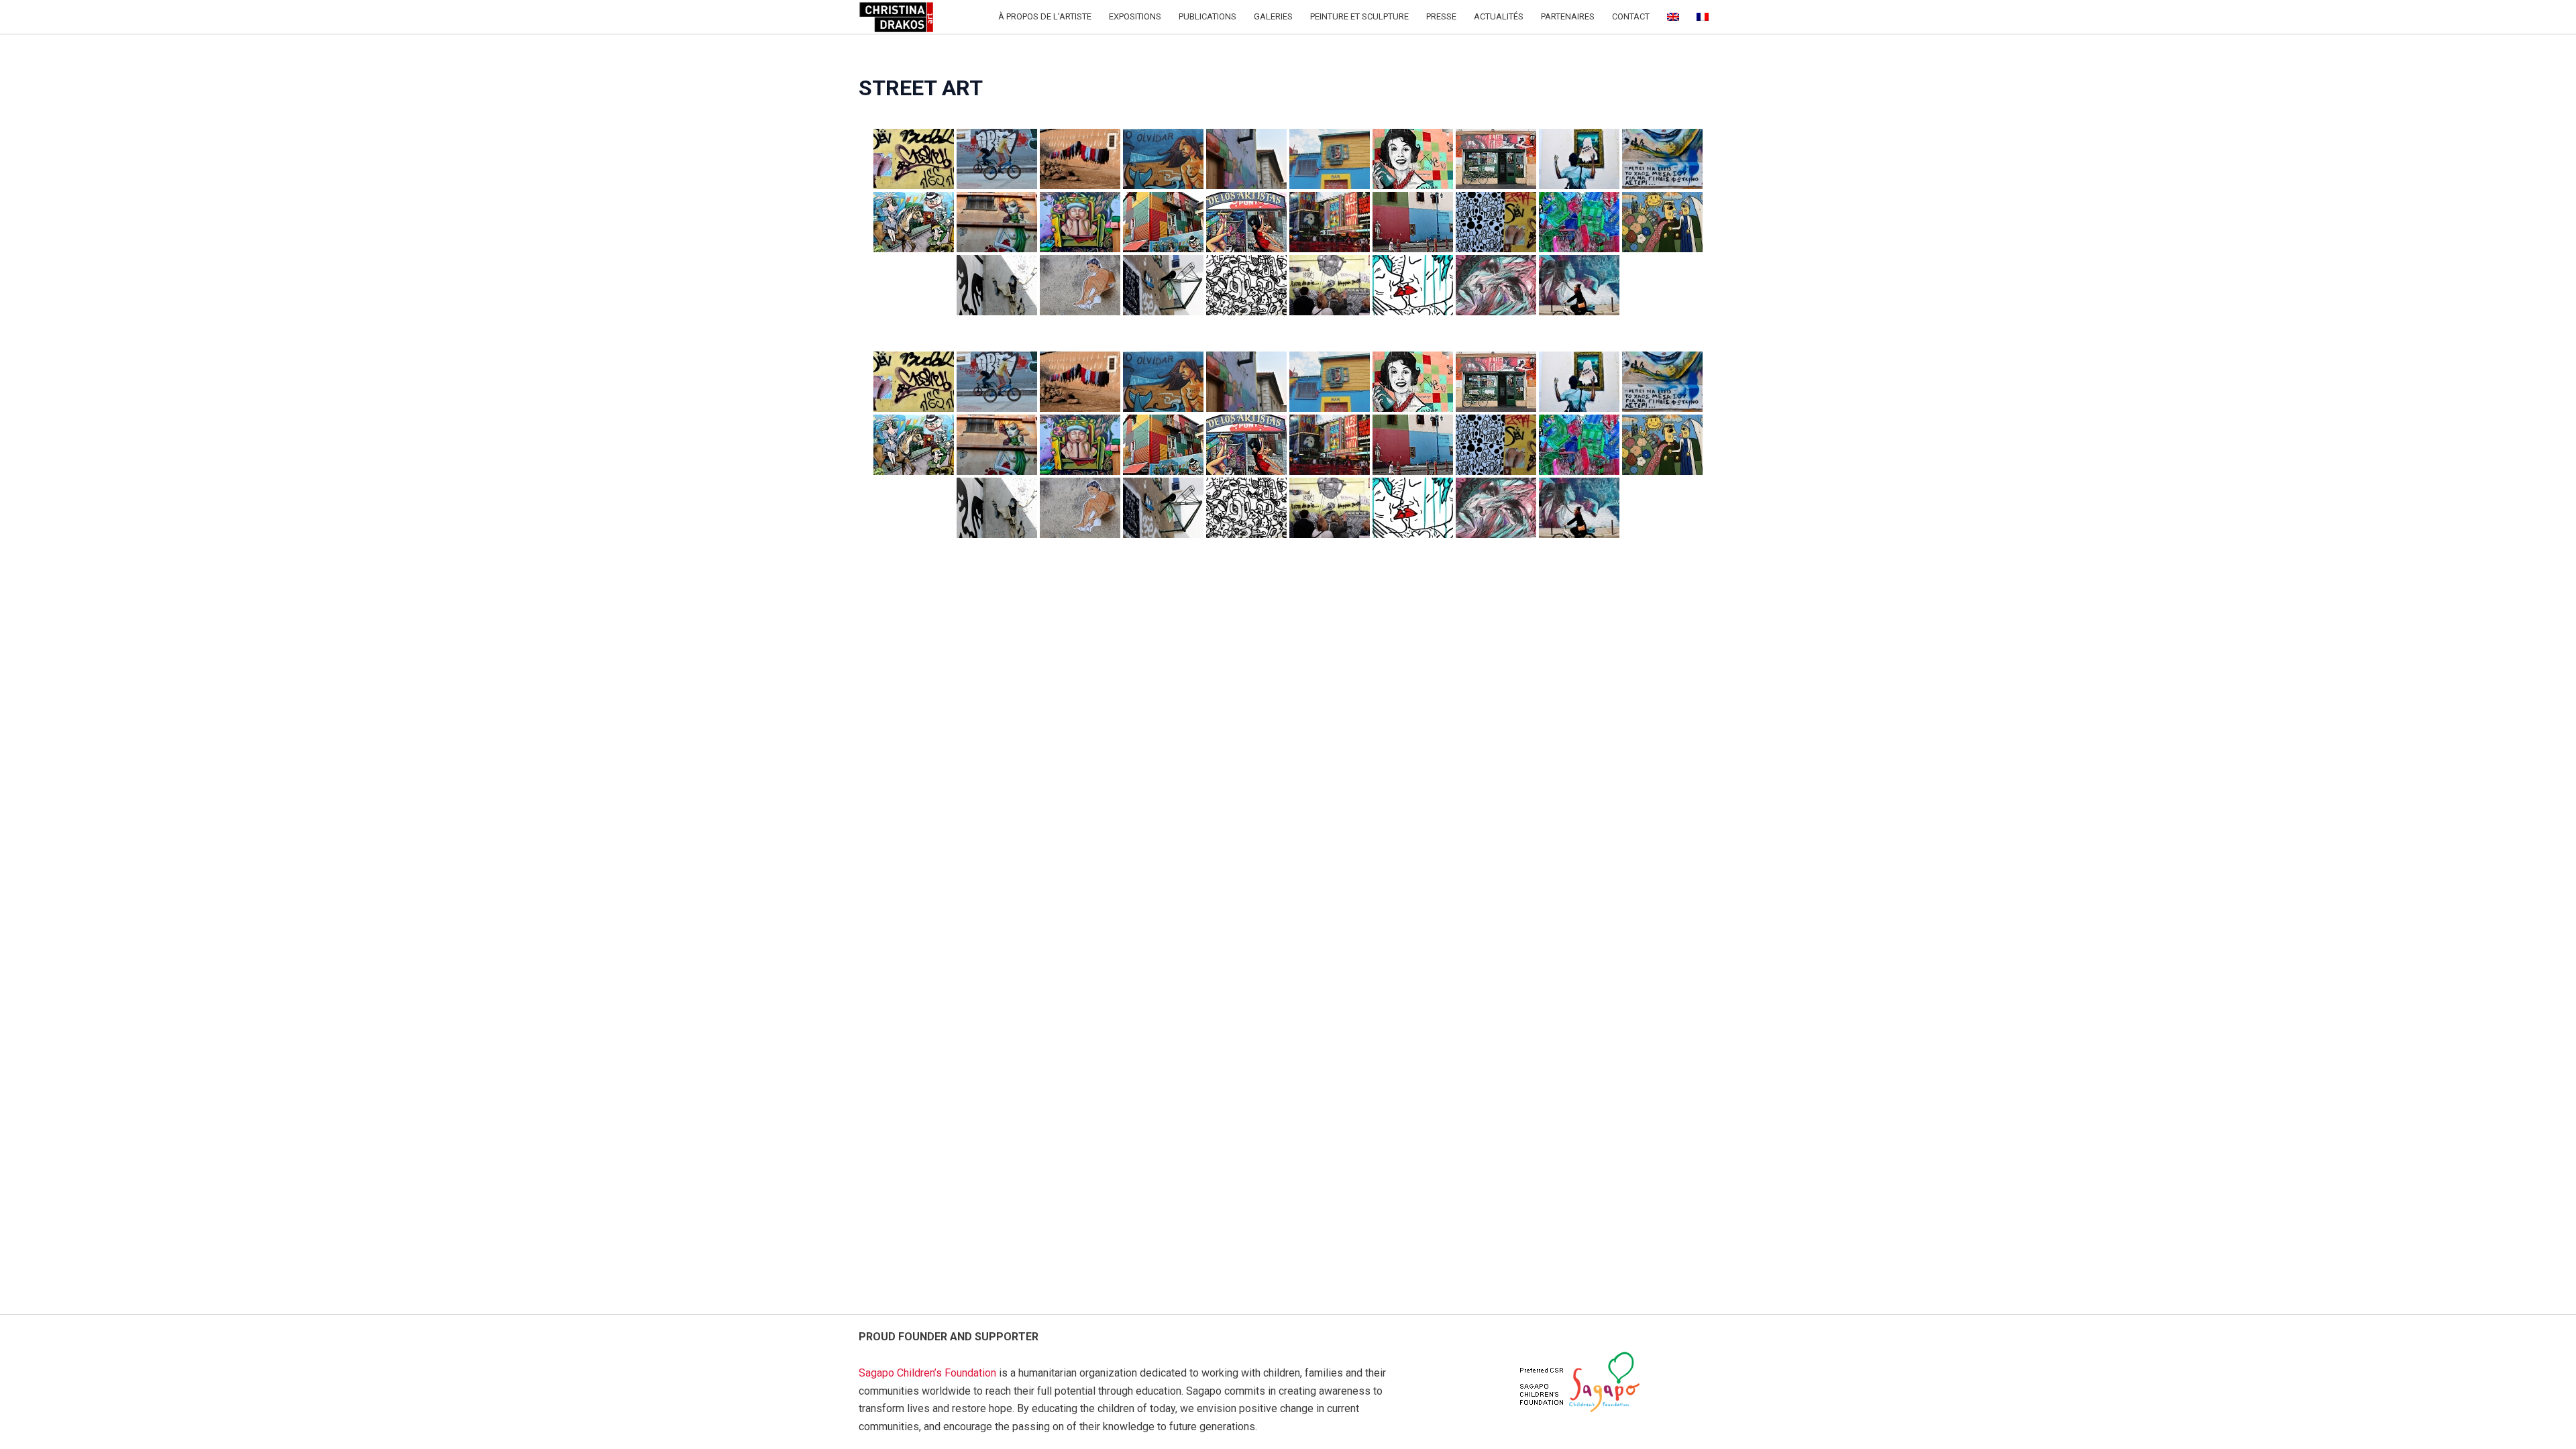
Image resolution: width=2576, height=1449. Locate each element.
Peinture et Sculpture (1359, 16)
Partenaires (1568, 16)
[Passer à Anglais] (1673, 17)
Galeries (1273, 16)
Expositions (1135, 16)
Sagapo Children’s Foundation (927, 1373)
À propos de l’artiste (1045, 16)
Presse (1441, 16)
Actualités (1499, 16)
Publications (1207, 16)
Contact (1631, 16)
